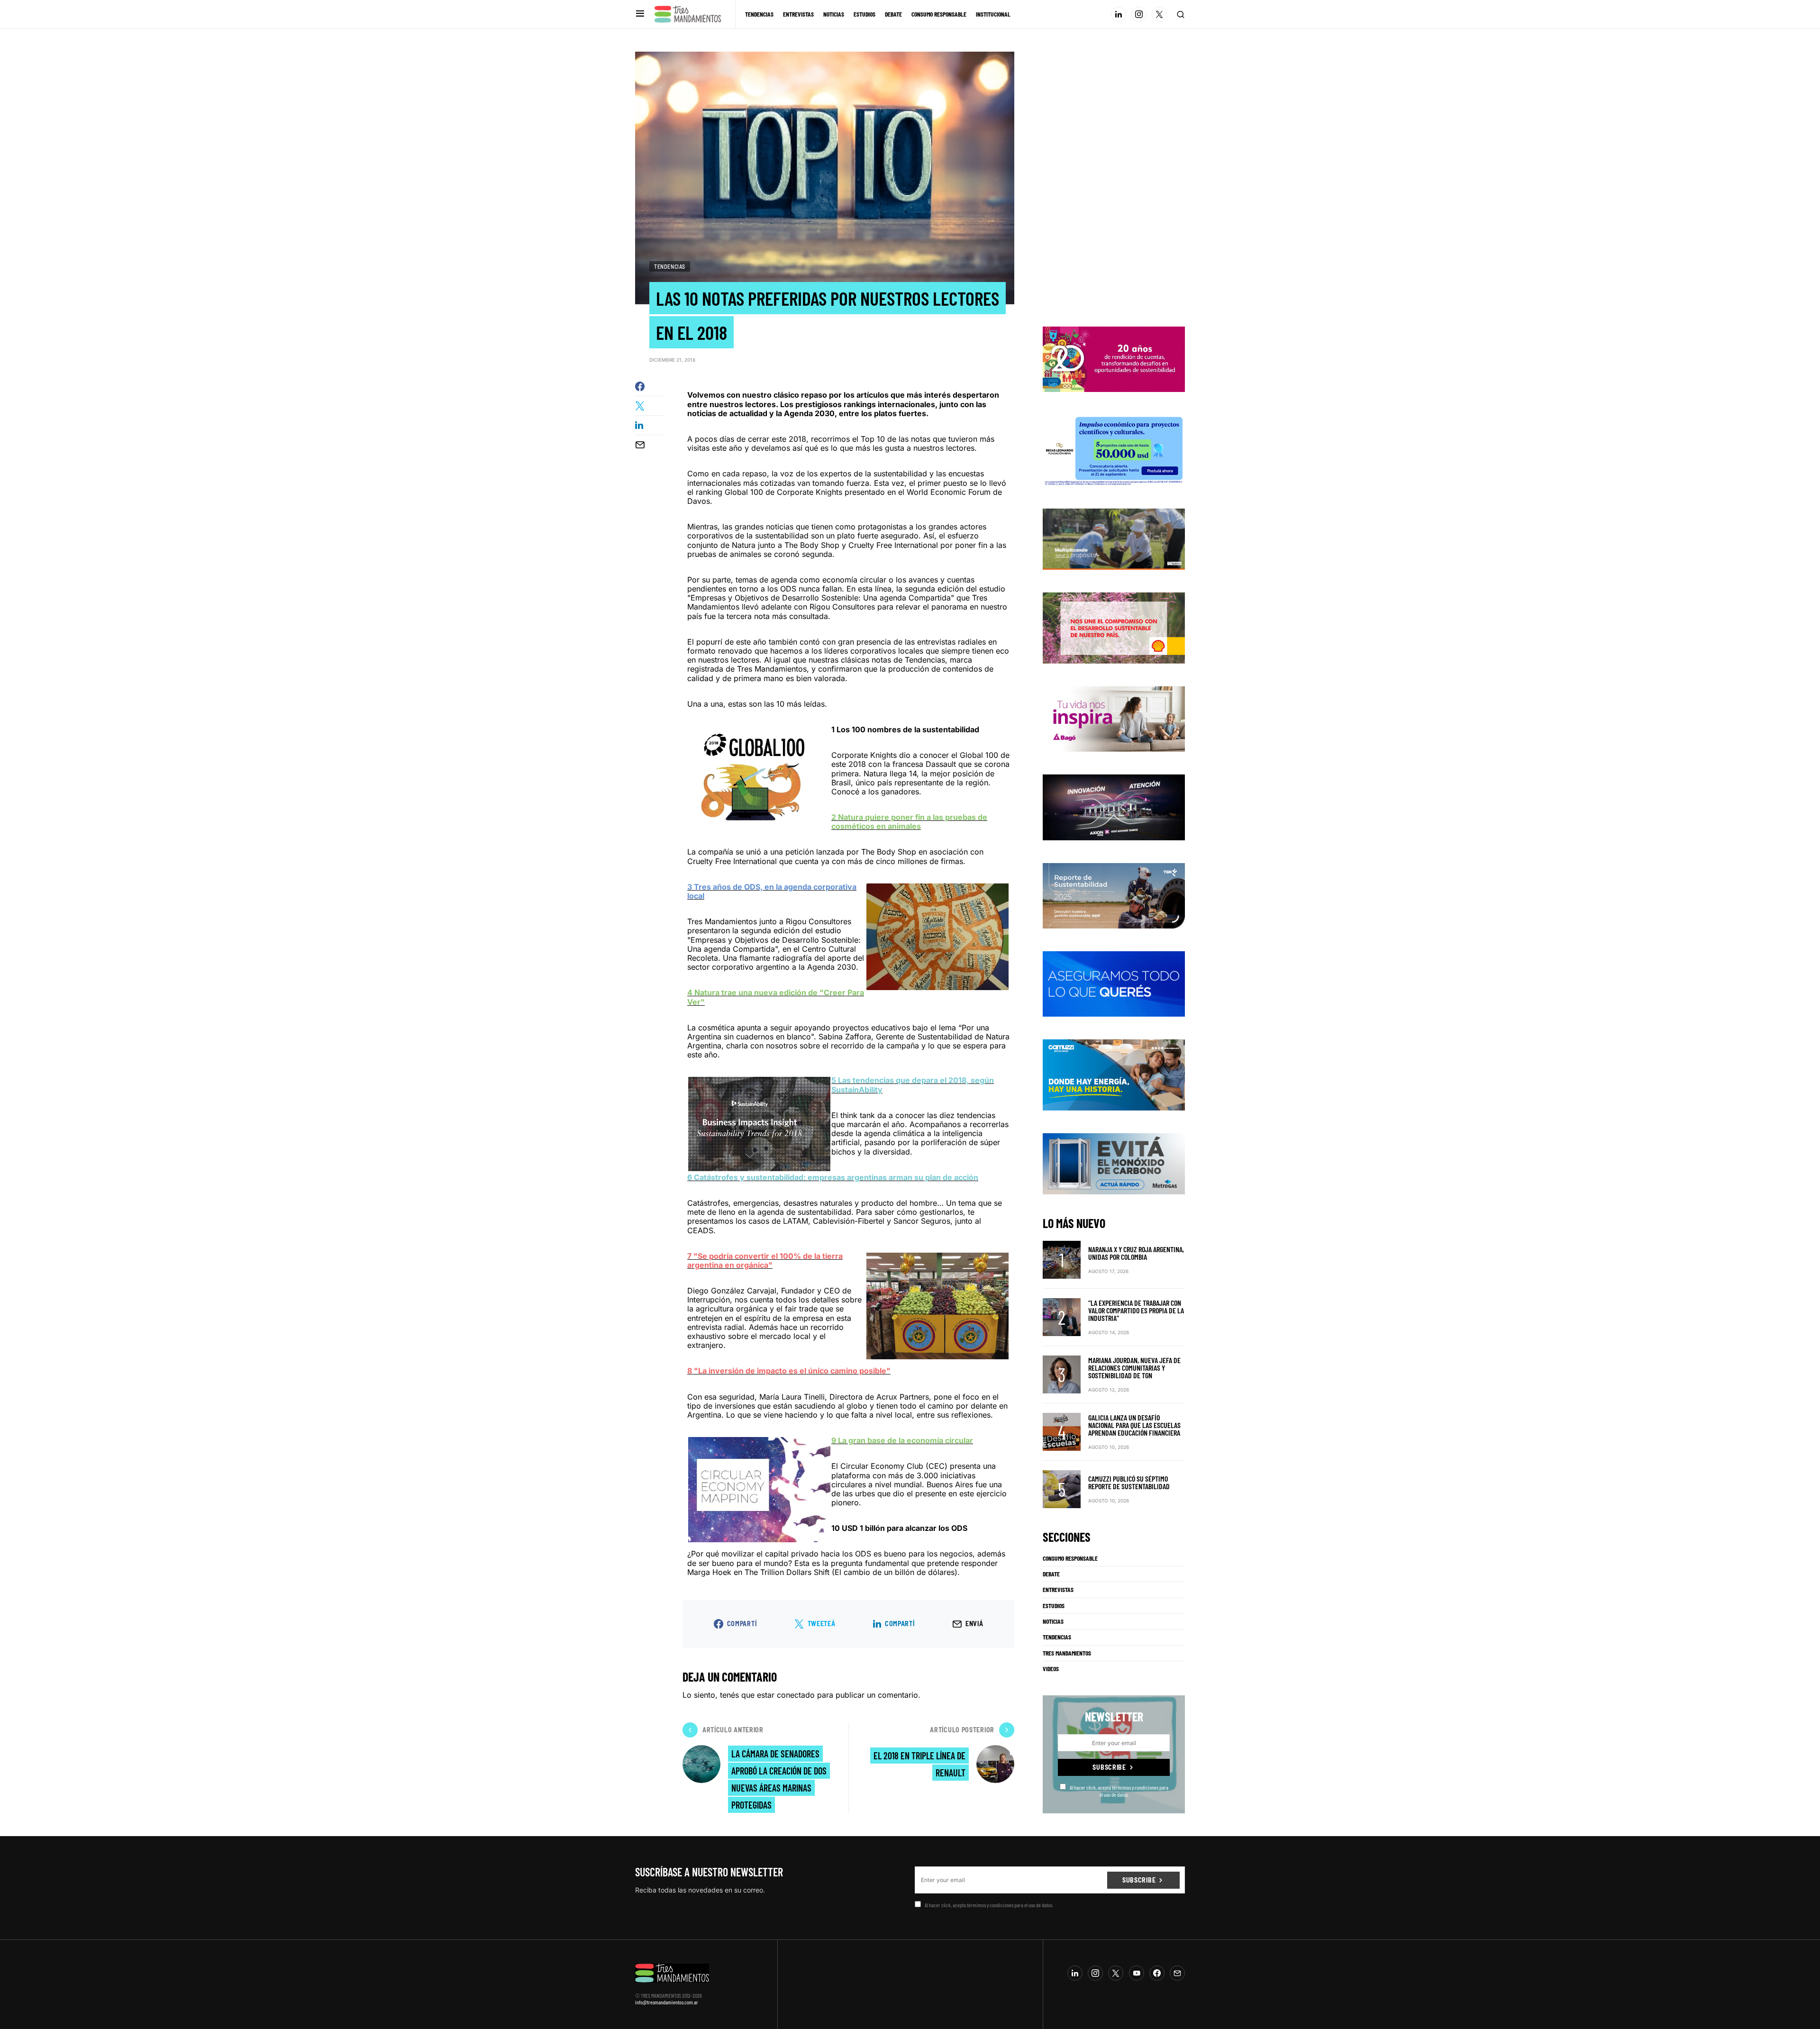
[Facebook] (1157, 1973)
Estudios (1054, 1606)
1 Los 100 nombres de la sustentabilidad (905, 729)
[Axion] (1114, 807)
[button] (640, 14)
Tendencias (670, 266)
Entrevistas (1058, 1590)
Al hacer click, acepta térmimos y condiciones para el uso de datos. (1119, 1791)
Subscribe (1109, 1767)
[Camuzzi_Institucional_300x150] (1114, 1074)
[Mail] (1177, 1973)
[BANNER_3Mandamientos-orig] (1114, 359)
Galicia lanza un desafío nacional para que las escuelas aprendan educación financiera (1134, 1425)
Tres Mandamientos (1067, 1653)
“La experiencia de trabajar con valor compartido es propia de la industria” (1136, 1310)
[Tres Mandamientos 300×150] (1114, 449)
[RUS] (1114, 983)
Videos (1051, 1669)
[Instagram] (1139, 14)
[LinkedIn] (1119, 14)
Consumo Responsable (1070, 1558)
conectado (796, 1695)
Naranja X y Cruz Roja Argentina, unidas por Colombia (1136, 1253)
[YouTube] (1137, 1973)
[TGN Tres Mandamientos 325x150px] (1114, 895)
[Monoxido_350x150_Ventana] (1114, 1163)
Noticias (1053, 1621)
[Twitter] (1159, 14)
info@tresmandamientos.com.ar (667, 2002)
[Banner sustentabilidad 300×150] (1114, 627)
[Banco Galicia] (1114, 538)
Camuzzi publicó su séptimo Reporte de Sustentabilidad (1129, 1482)
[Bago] (1114, 718)
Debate (1051, 1574)
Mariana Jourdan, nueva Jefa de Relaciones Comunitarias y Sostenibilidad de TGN (1134, 1368)
